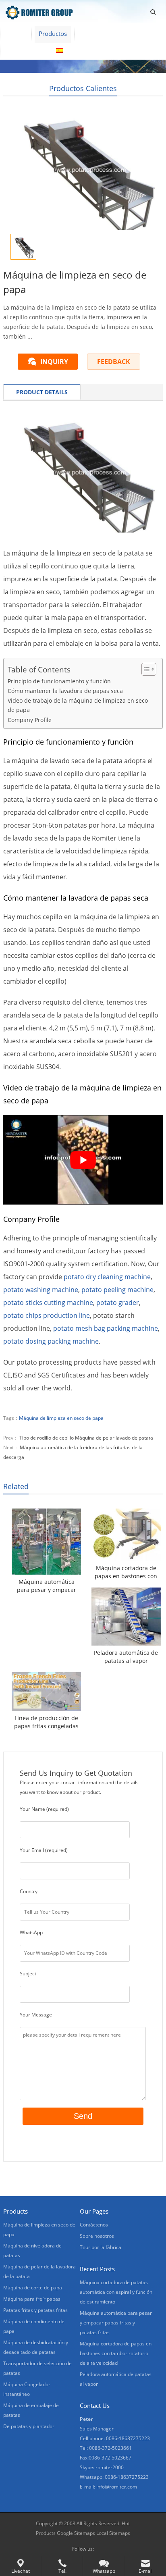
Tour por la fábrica (101, 2247)
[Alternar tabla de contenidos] (145, 669)
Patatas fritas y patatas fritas (35, 2310)
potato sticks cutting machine (48, 1303)
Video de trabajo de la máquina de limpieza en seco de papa (78, 705)
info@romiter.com (117, 2487)
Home (16, 33)
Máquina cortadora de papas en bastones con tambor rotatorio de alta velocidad (126, 1572)
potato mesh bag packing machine (106, 1328)
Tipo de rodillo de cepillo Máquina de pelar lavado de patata (86, 1438)
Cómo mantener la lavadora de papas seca (65, 691)
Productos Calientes (83, 88)
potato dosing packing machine (51, 1341)
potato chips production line (47, 1315)
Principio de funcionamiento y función (59, 681)
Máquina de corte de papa (33, 2288)
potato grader (118, 1303)
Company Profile (30, 720)
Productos (53, 33)
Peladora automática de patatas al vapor (126, 1657)
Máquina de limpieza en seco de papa (61, 1418)
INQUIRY (54, 362)
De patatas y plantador (29, 2426)
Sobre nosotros (103, 33)
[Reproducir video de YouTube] (83, 1160)
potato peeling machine (117, 1290)
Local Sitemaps (113, 2533)
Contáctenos (24, 50)
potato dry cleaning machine (107, 1277)
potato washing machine (41, 1290)
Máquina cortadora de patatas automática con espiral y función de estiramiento (116, 2292)
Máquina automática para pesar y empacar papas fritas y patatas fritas (47, 1586)
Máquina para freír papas (32, 2299)
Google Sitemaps (76, 2533)
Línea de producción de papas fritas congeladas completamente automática (46, 1722)
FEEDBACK (114, 362)
